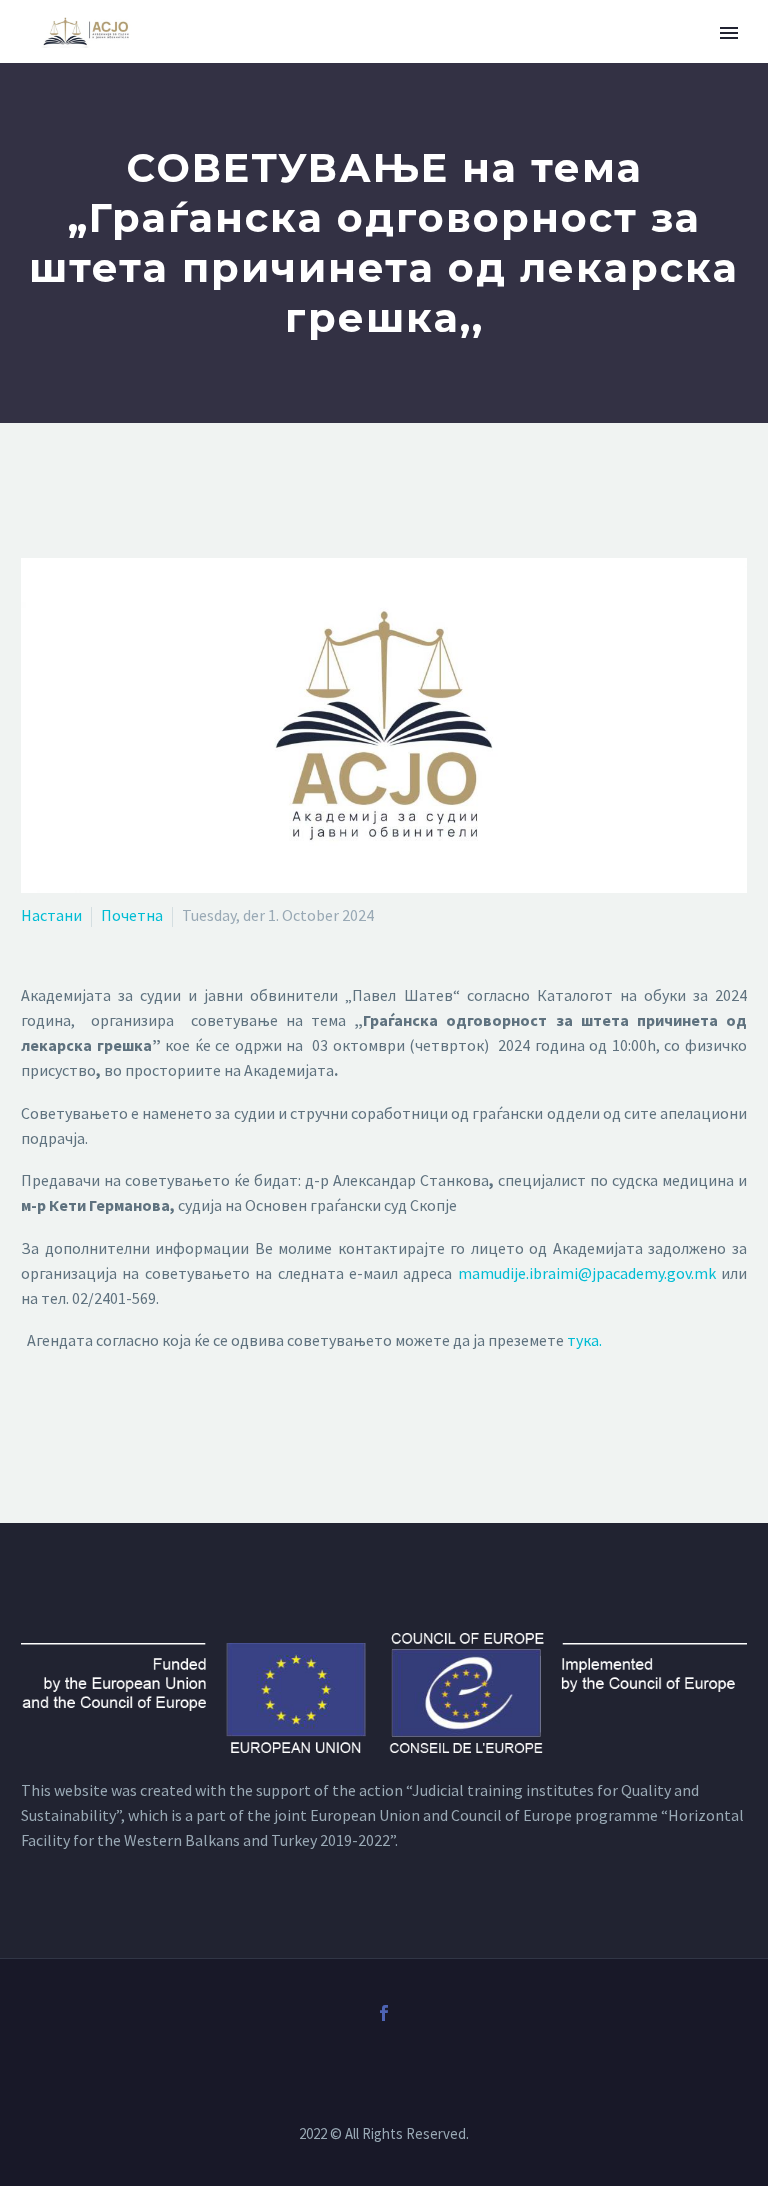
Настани (51, 915)
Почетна (132, 915)
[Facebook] (384, 2013)
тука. (584, 1340)
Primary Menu (729, 33)
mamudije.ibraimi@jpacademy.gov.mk (587, 1273)
